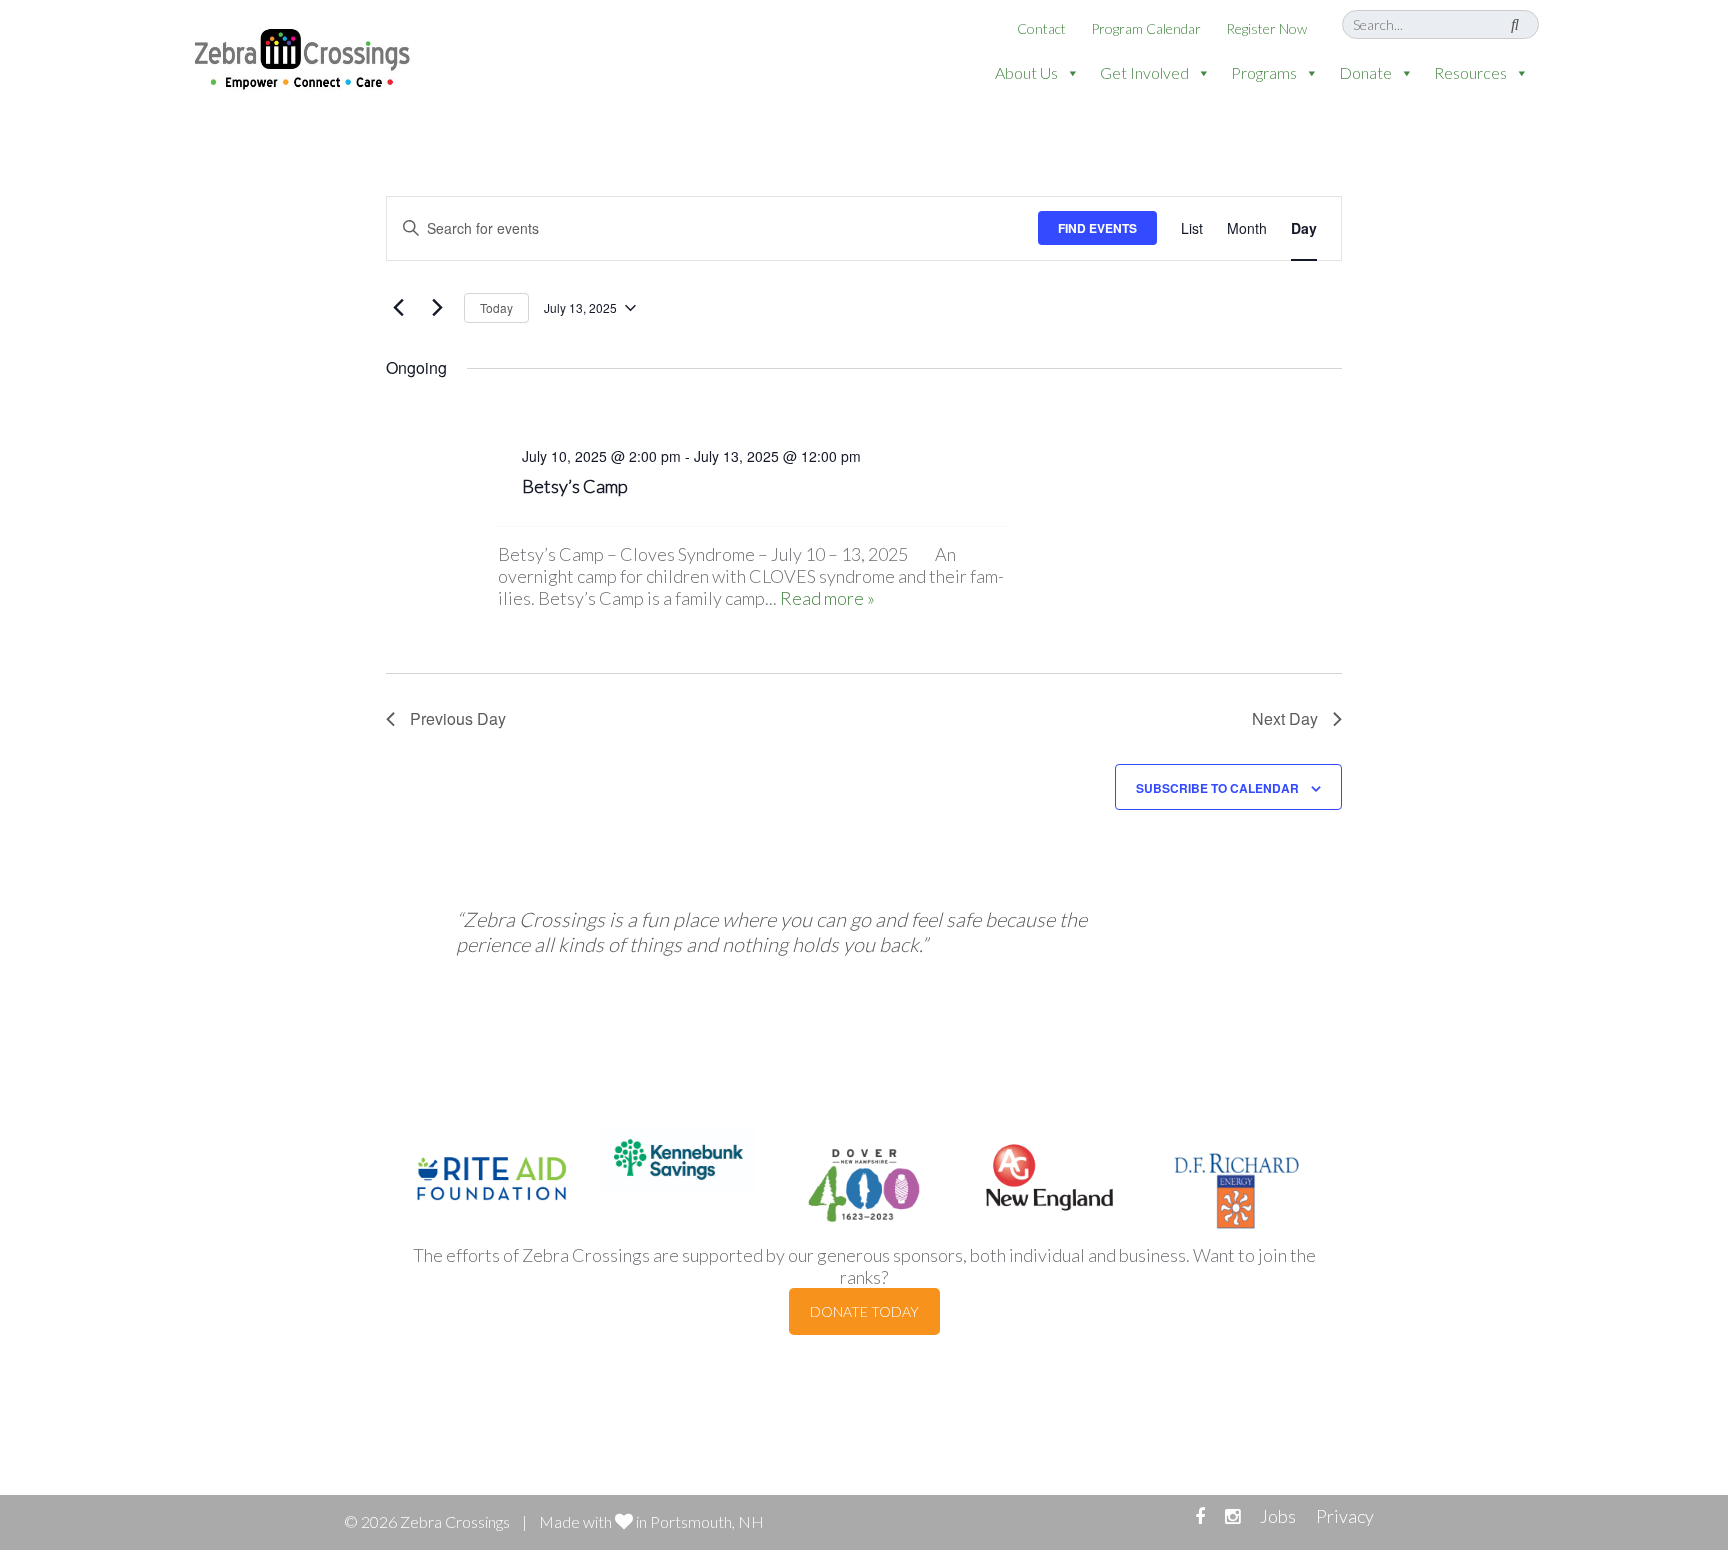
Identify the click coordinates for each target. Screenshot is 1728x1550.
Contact (1041, 28)
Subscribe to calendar (1217, 788)
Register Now (1266, 28)
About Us (1026, 72)
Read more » (827, 598)
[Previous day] (398, 308)
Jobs (1278, 1516)
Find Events (1097, 228)
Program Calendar (1146, 28)
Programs (1264, 72)
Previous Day (458, 718)
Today (496, 307)
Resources (1470, 72)
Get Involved (1144, 72)
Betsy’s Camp (575, 486)
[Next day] (437, 308)
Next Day (1285, 718)
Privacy (1345, 1516)
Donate (1365, 72)
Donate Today (864, 1311)
